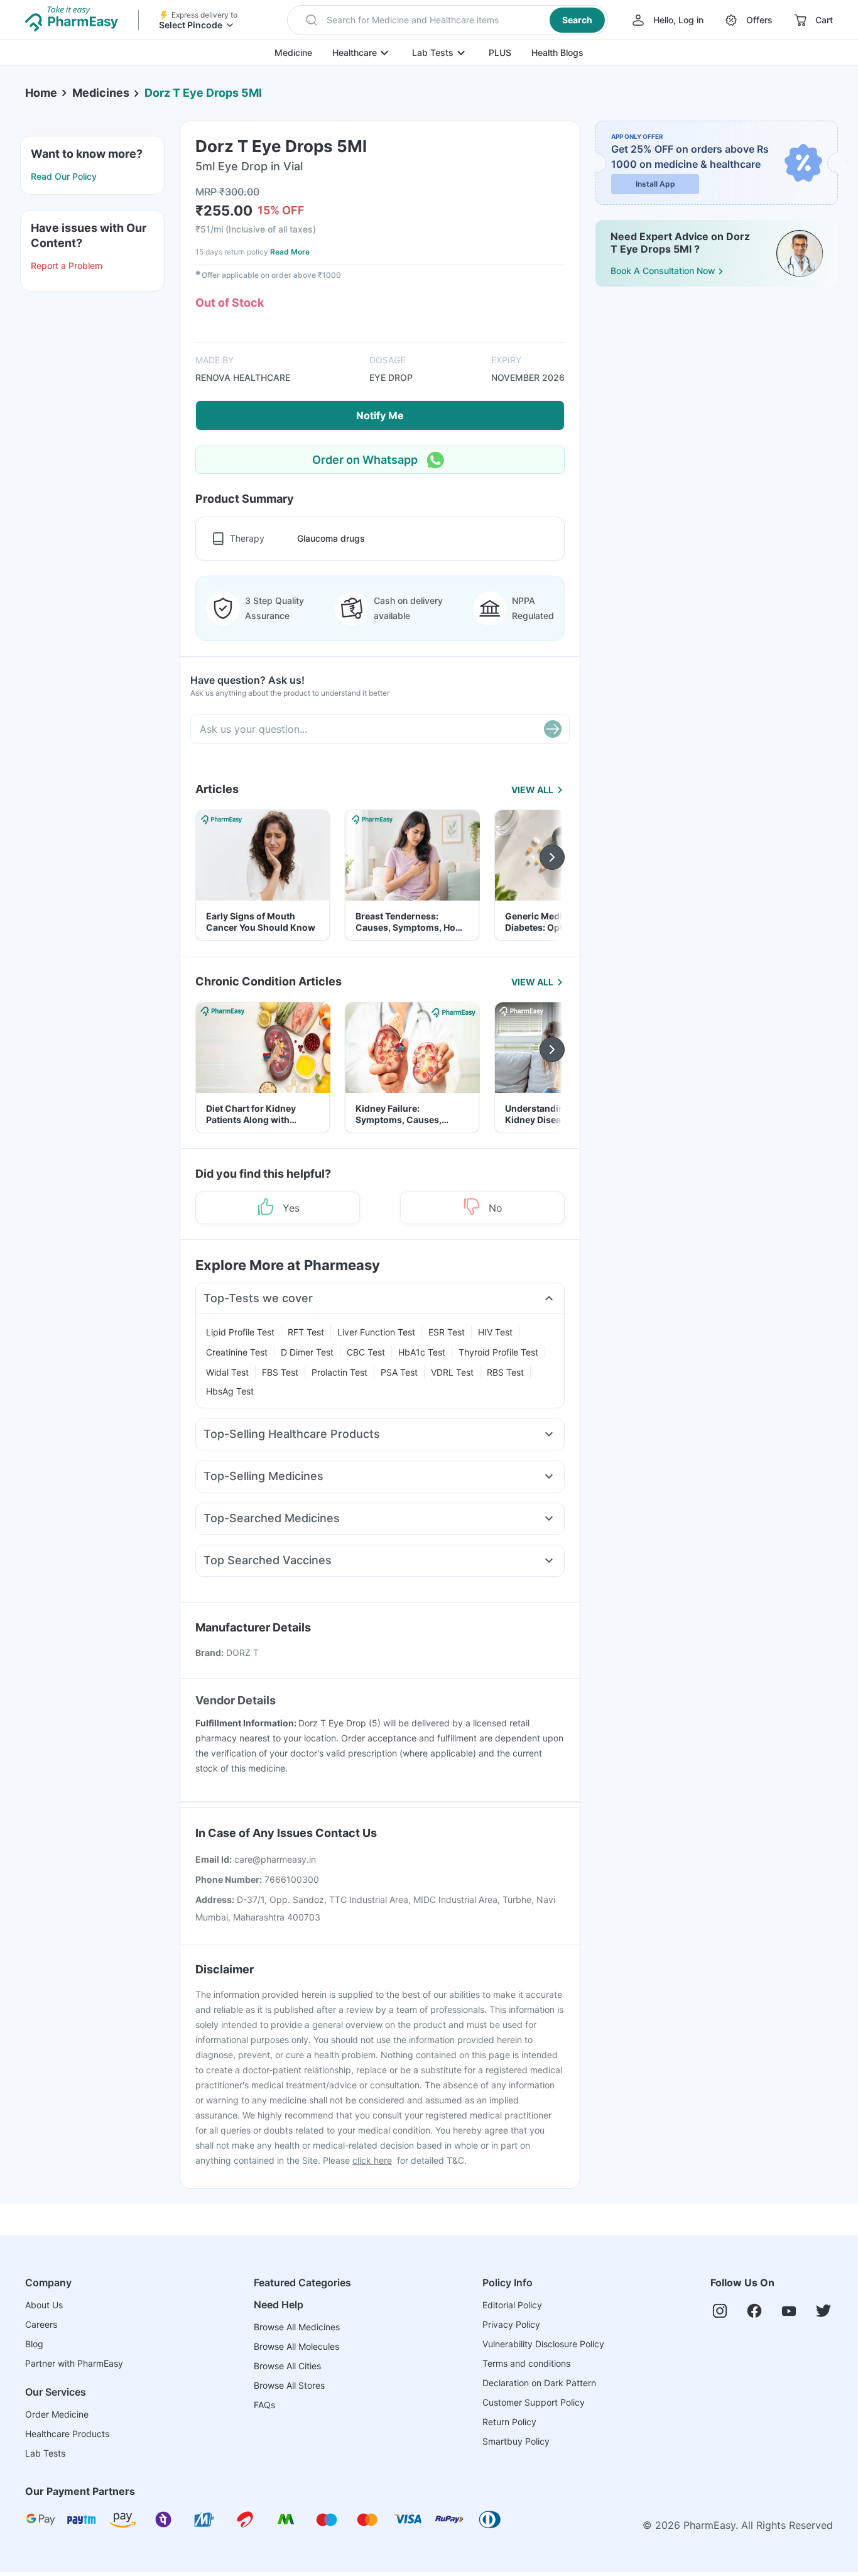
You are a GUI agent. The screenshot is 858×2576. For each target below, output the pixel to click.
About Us (44, 2305)
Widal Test (227, 1372)
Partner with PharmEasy (74, 2363)
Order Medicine (57, 2414)
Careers (41, 2324)
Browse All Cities (287, 2366)
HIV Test (495, 1332)
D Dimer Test (307, 1352)
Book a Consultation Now (663, 271)
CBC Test (366, 1352)
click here (372, 2160)
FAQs (264, 2405)
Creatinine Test (237, 1352)
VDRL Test (452, 1372)
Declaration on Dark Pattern (539, 2383)
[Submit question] (553, 729)
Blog (34, 2344)
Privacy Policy (511, 2324)
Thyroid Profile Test (498, 1352)
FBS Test (280, 1372)
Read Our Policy (64, 176)
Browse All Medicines (297, 2327)
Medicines (101, 93)
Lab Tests (433, 52)
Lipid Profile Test (240, 1332)
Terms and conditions (526, 2363)
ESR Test (447, 1332)
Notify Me (380, 415)
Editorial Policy (512, 2305)
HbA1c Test (422, 1352)
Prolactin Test (339, 1372)
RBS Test (505, 1372)
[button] (448, 20)
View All (532, 790)
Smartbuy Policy (516, 2441)
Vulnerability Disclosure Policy (543, 2344)
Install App (655, 184)
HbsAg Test (230, 1391)
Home (41, 93)
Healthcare (355, 52)
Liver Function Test (376, 1332)
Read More (290, 252)
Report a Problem (67, 266)
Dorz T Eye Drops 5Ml (203, 93)
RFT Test (306, 1332)
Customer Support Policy (534, 2402)
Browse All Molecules (296, 2346)
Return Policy (509, 2422)
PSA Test (399, 1372)
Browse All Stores (289, 2385)
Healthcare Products (67, 2434)
